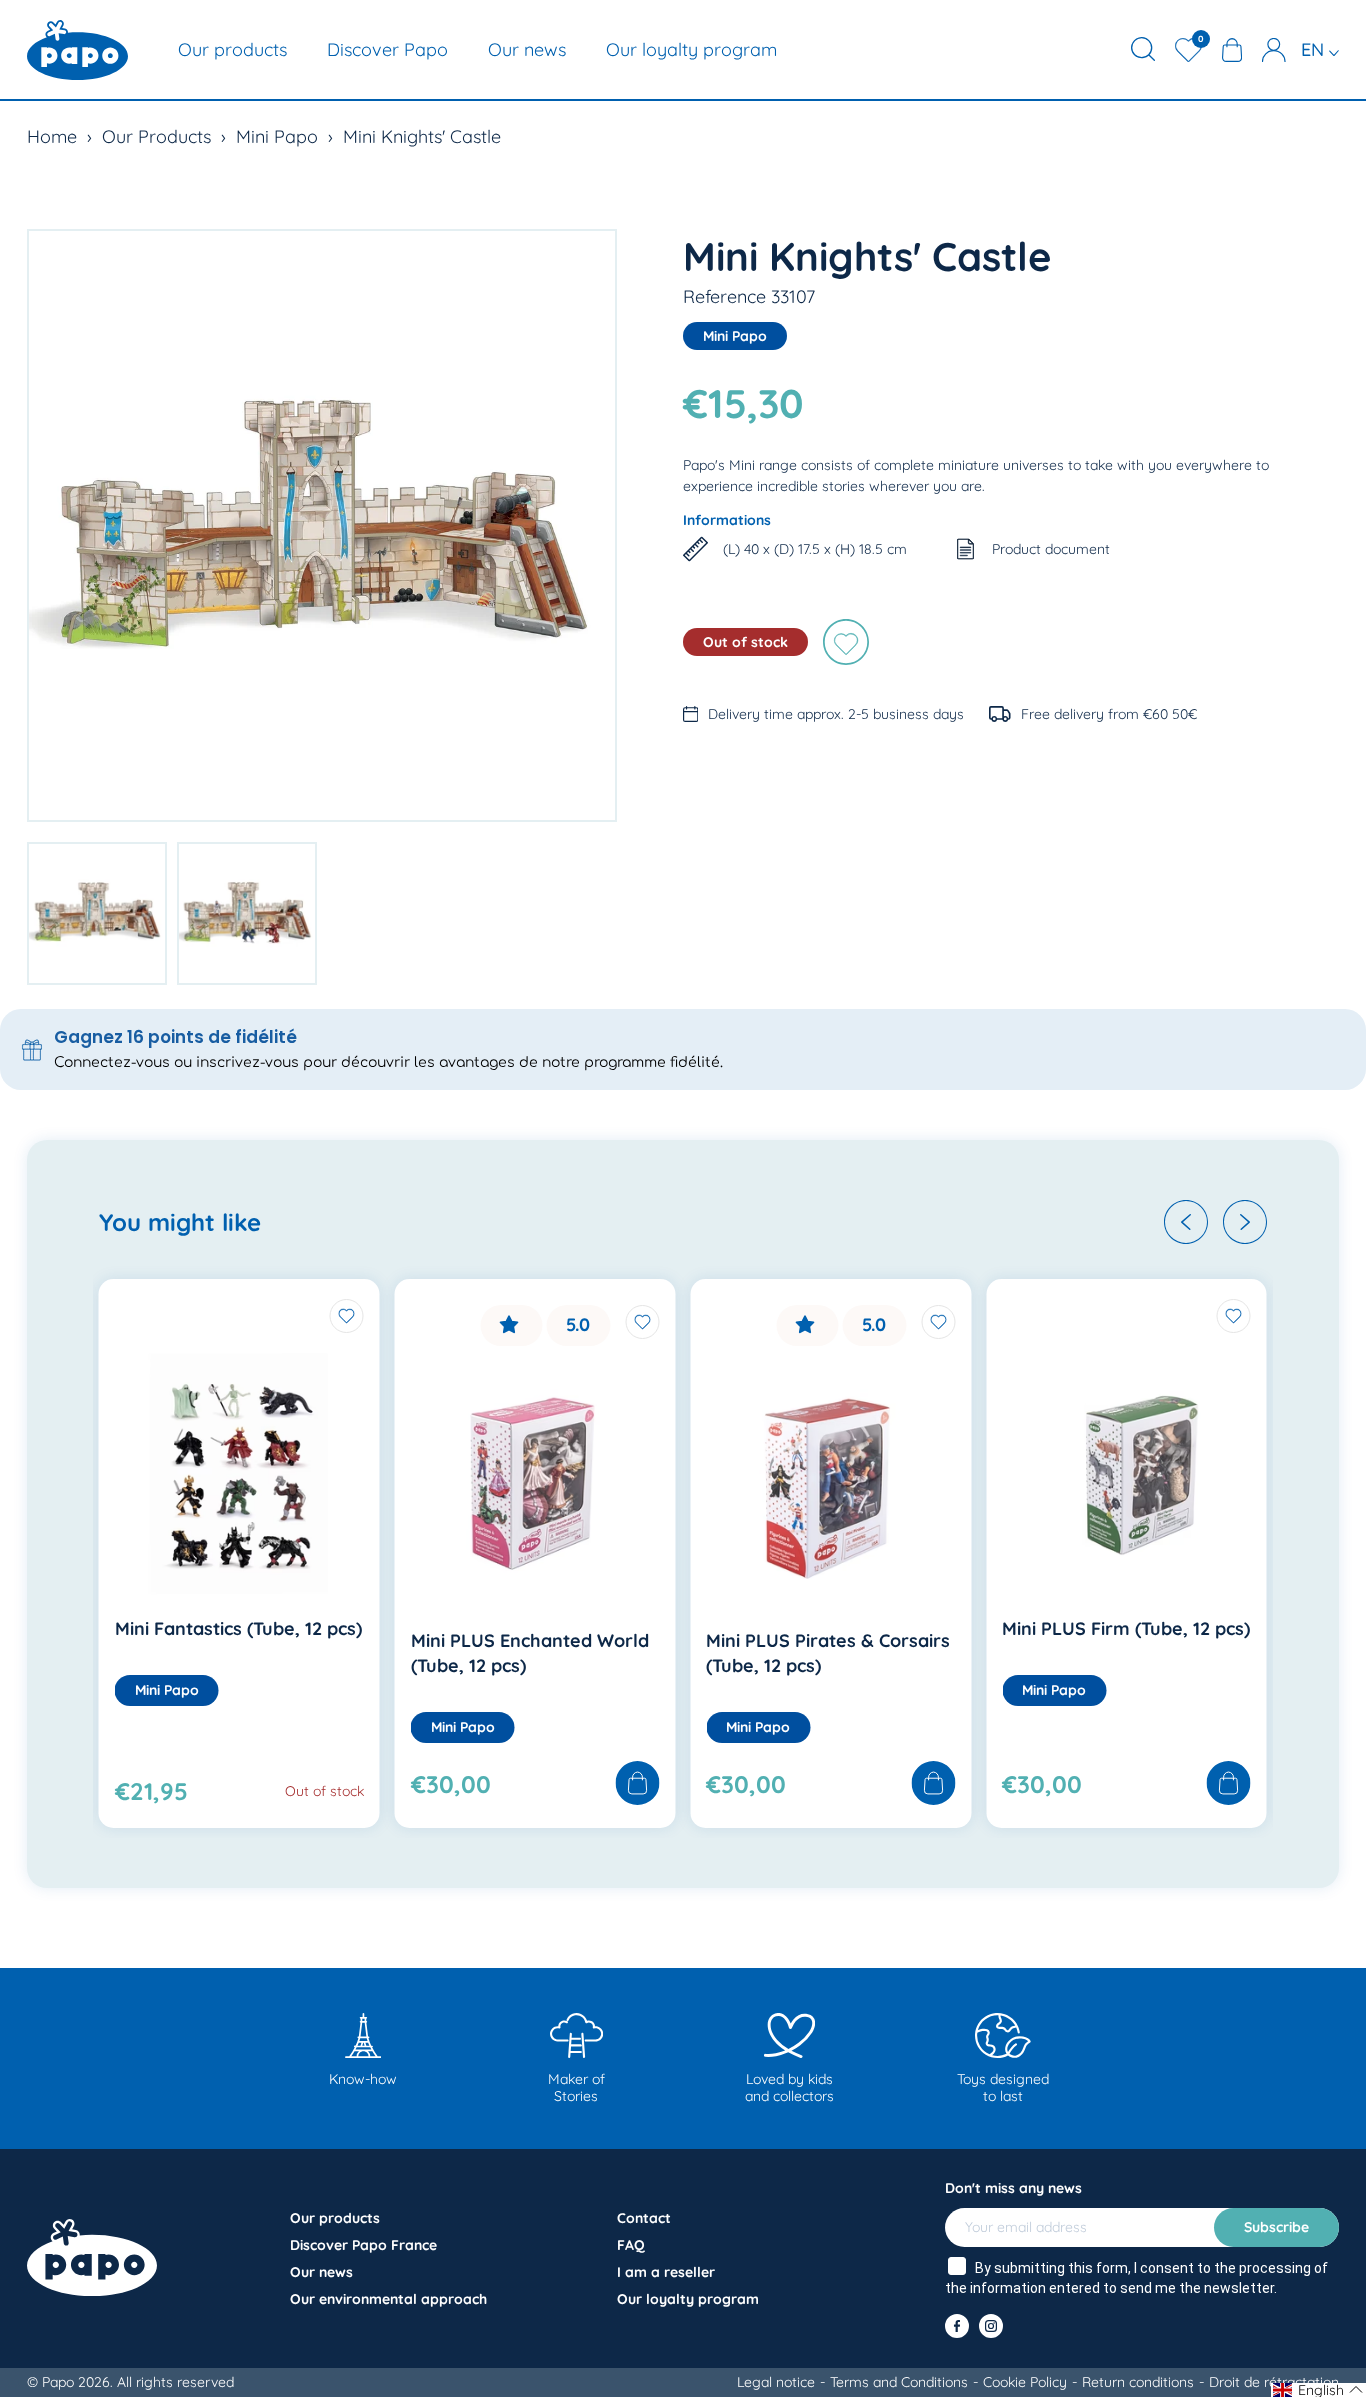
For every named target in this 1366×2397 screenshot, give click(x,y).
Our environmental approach (388, 2299)
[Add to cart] (637, 1784)
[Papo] (77, 50)
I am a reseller (666, 2272)
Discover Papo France (363, 2245)
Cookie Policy (1025, 2382)
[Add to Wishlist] (347, 1316)
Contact (644, 2218)
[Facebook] (957, 2326)
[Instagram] (991, 2326)
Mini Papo (277, 136)
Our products (232, 49)
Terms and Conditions (899, 2382)
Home (52, 136)
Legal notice (776, 2382)
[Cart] (1232, 50)
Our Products (156, 136)
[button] (1186, 1222)
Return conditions (1138, 2382)
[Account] (1274, 50)
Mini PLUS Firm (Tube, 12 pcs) (1126, 1628)
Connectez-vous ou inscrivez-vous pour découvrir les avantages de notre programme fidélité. (388, 1062)
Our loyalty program (691, 49)
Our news (527, 49)
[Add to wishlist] (846, 642)
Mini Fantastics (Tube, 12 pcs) (238, 1628)
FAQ (631, 2245)
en (1315, 49)
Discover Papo (387, 49)
